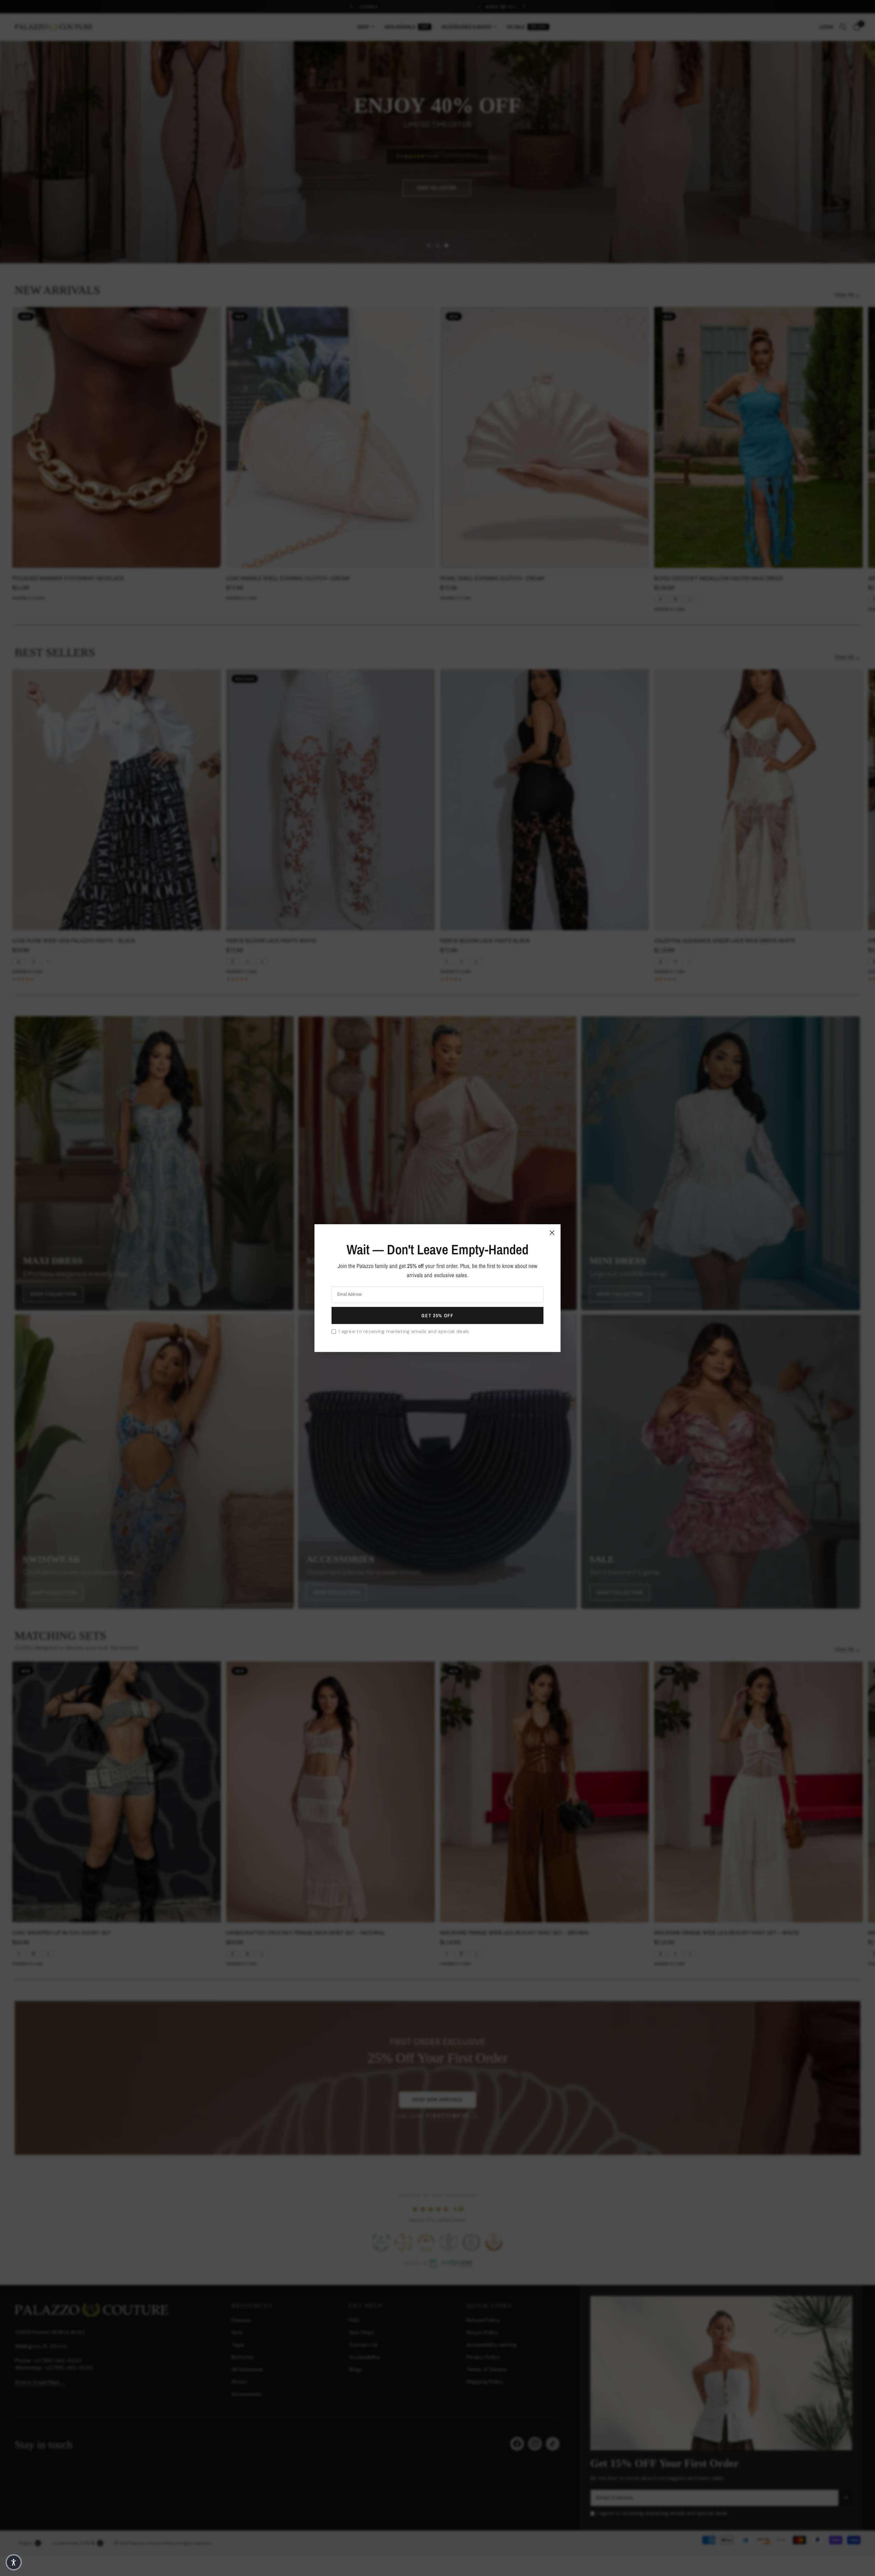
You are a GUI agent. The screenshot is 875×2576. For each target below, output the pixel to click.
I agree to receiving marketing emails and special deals (404, 1331)
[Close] (552, 1232)
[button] (14, 2562)
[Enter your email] (437, 1316)
